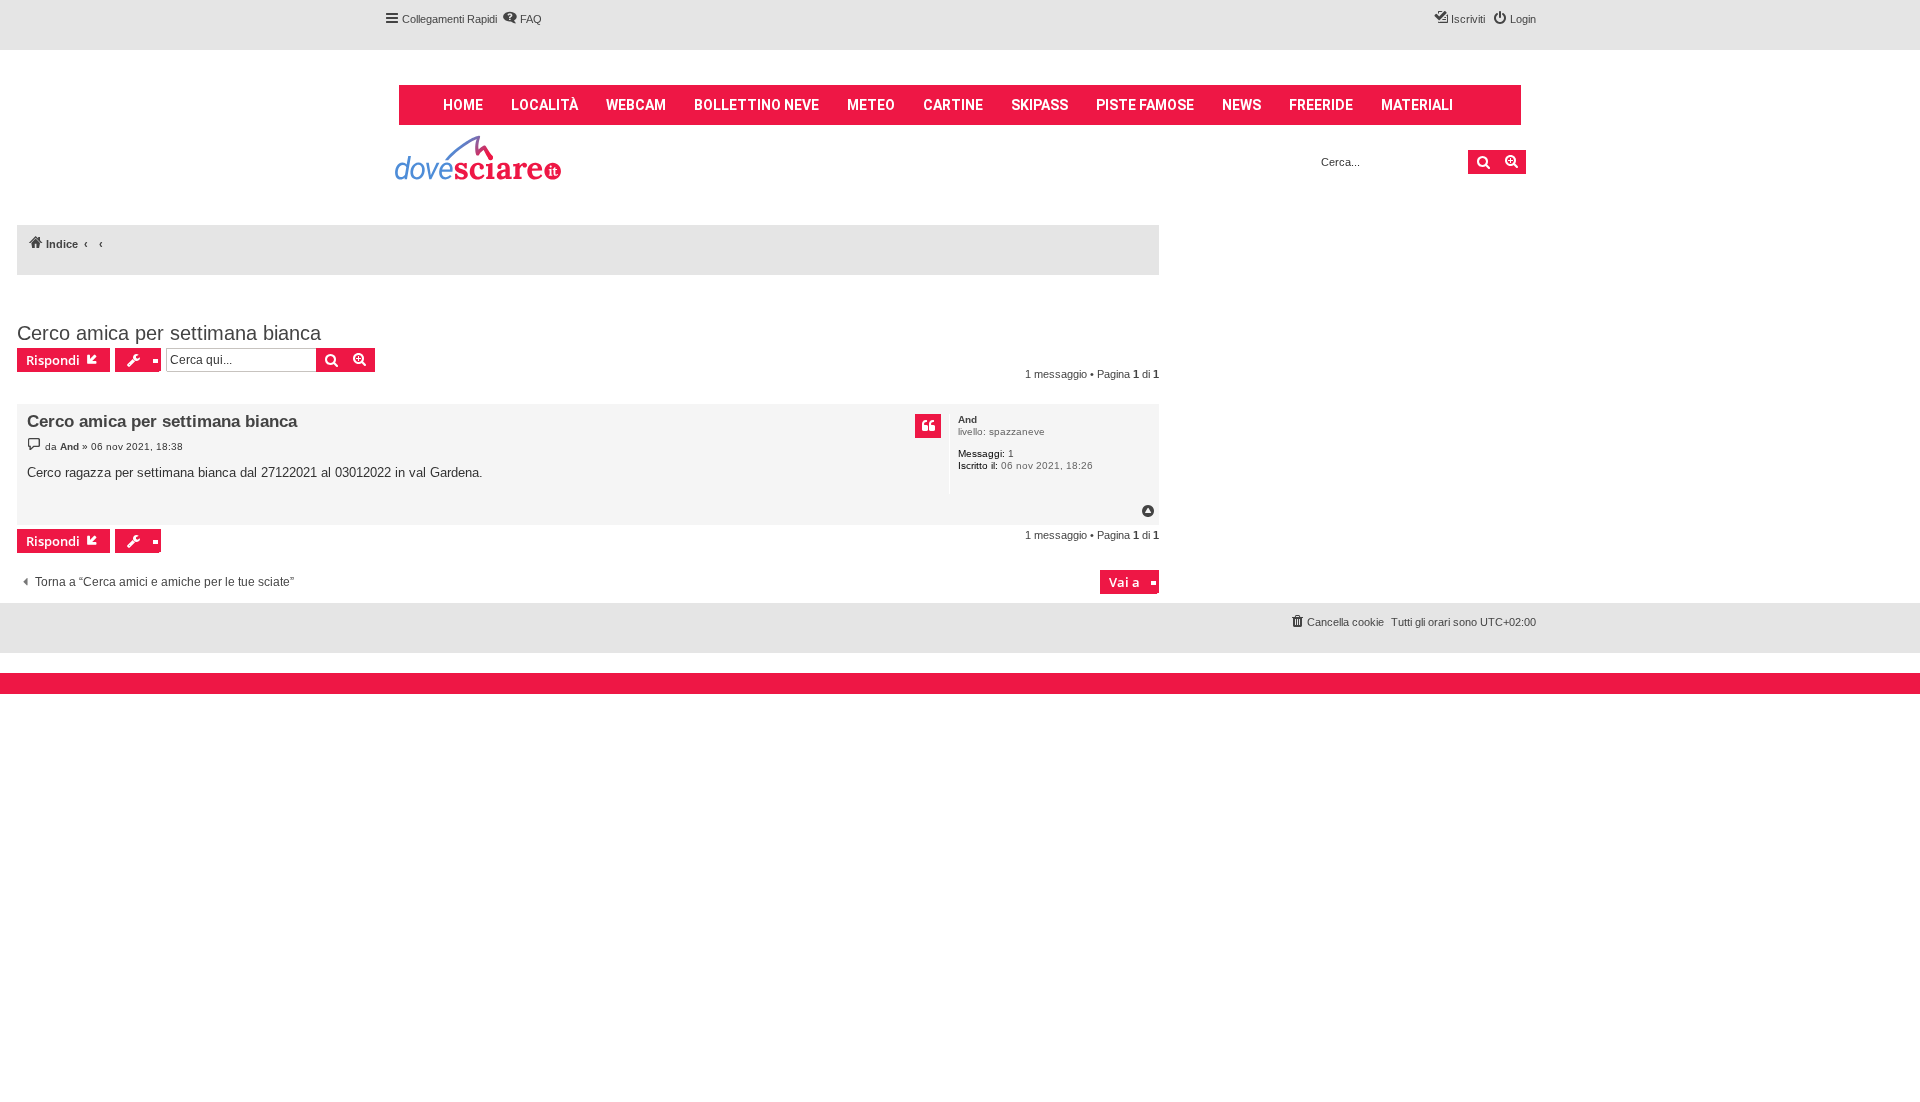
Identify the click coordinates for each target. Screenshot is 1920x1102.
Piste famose (1145, 105)
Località (544, 105)
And (967, 419)
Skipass (1039, 105)
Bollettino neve (756, 105)
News (1241, 105)
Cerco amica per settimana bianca (169, 333)
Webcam (636, 105)
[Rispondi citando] (928, 426)
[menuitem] (522, 19)
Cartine (953, 105)
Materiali (1417, 105)
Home (463, 105)
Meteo (871, 105)
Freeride (1321, 105)
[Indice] (479, 160)
